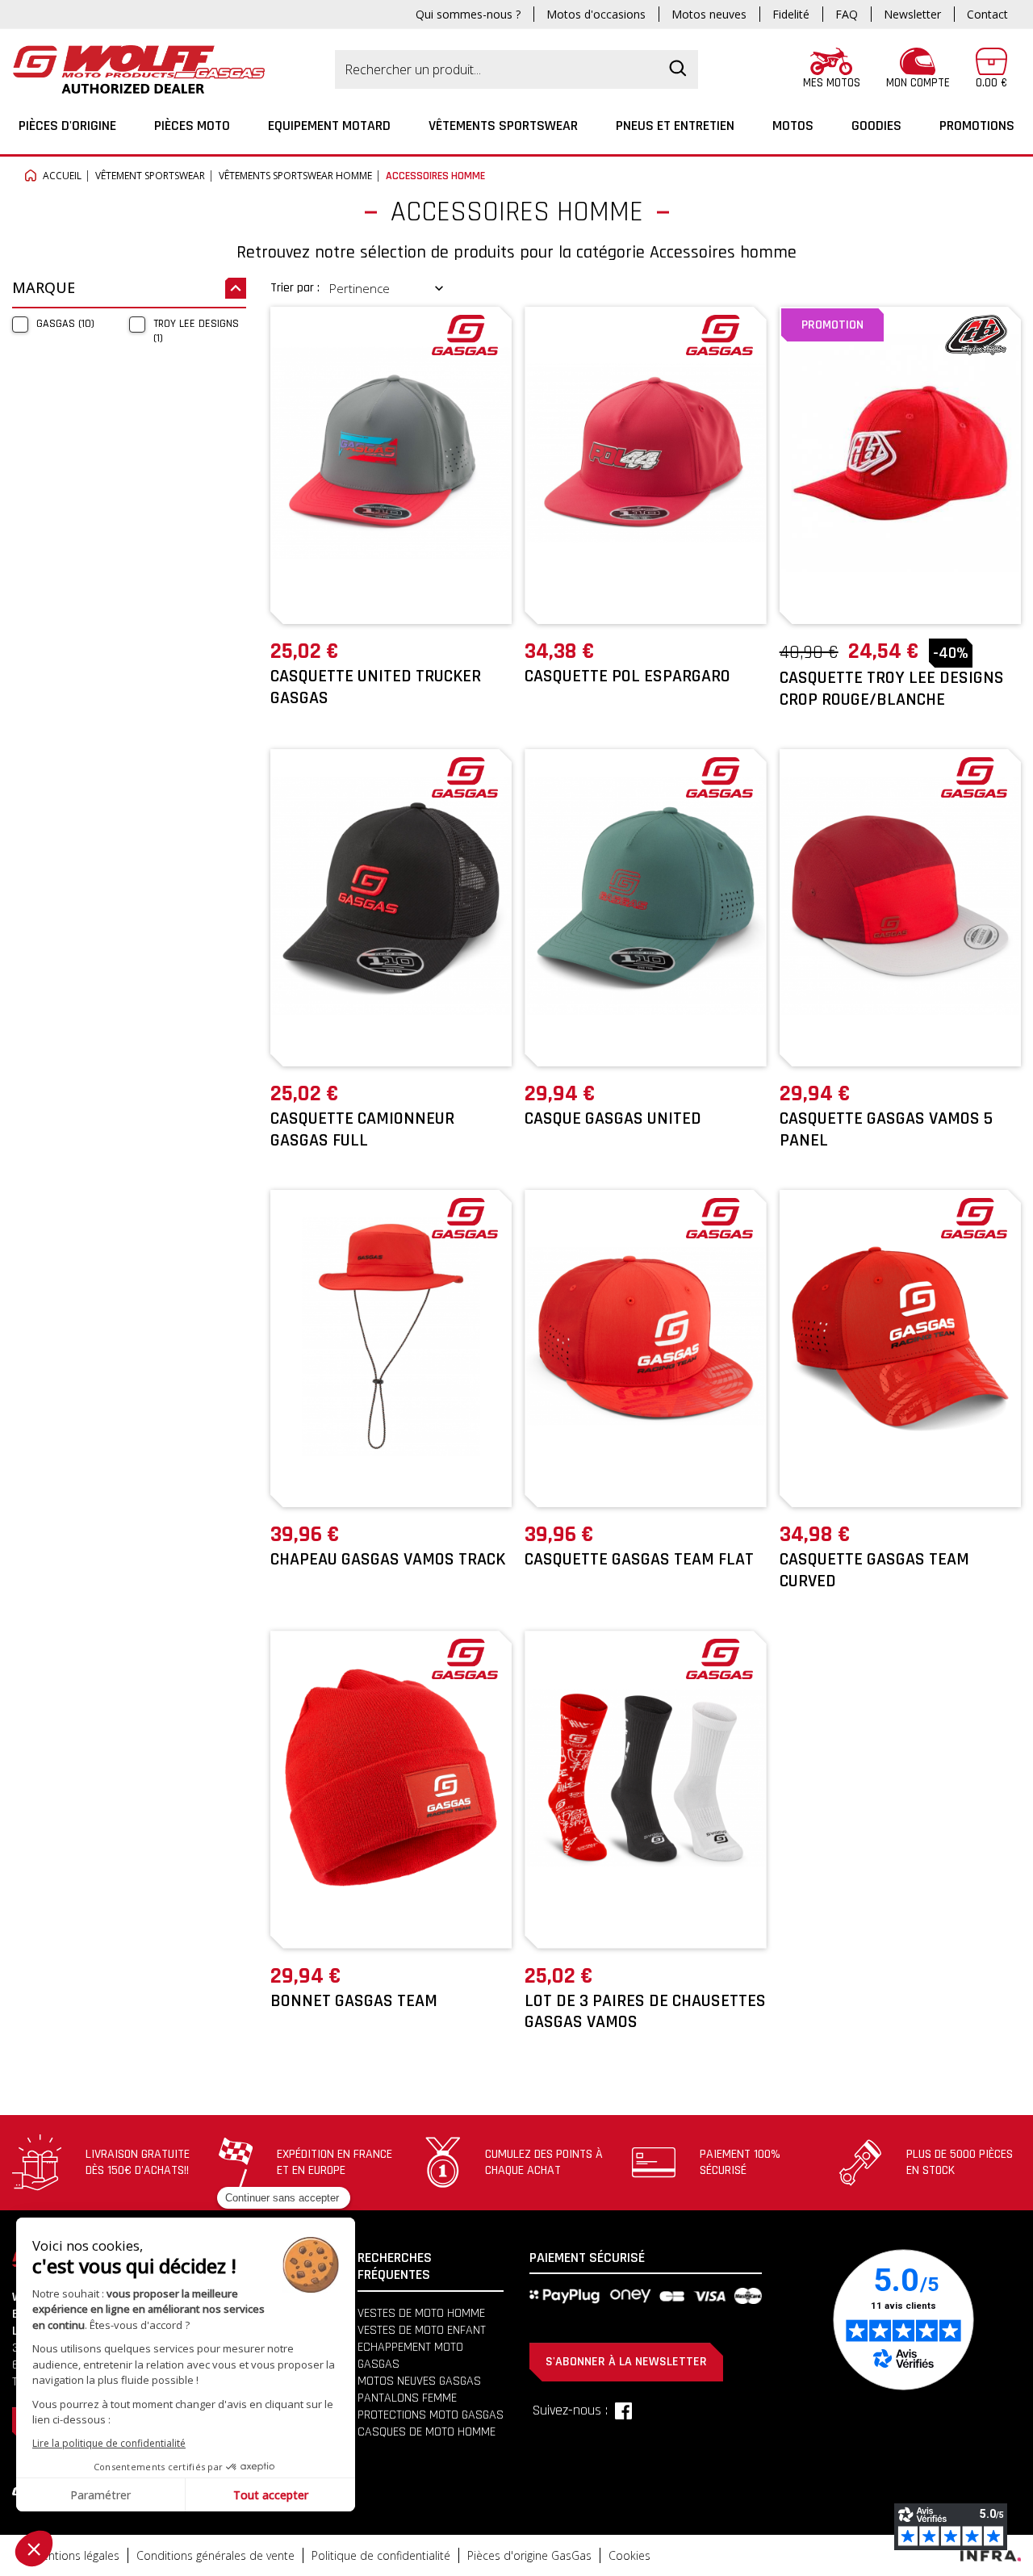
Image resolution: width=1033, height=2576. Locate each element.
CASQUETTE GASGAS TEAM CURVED (874, 1570)
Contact (987, 14)
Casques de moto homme (427, 2432)
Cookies (629, 2555)
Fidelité (791, 14)
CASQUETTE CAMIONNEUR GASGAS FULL (362, 1129)
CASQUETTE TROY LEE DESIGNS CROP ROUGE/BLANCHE (892, 689)
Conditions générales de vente (215, 2555)
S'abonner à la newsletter (626, 2362)
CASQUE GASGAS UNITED (613, 1119)
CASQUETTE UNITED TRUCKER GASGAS (376, 687)
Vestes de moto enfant (422, 2330)
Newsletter (912, 14)
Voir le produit (391, 597)
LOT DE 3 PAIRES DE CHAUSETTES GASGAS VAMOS (645, 2012)
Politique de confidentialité (381, 2555)
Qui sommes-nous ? (468, 14)
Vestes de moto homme (421, 2313)
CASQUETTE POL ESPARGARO (627, 676)
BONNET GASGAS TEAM (354, 2001)
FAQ (847, 14)
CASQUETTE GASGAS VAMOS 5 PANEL (886, 1129)
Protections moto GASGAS (431, 2415)
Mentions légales (76, 2555)
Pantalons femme (407, 2398)
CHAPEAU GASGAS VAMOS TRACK (388, 1560)
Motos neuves (709, 14)
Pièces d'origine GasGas (529, 2555)
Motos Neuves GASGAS (419, 2381)
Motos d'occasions (596, 14)
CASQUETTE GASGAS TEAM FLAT (639, 1560)
